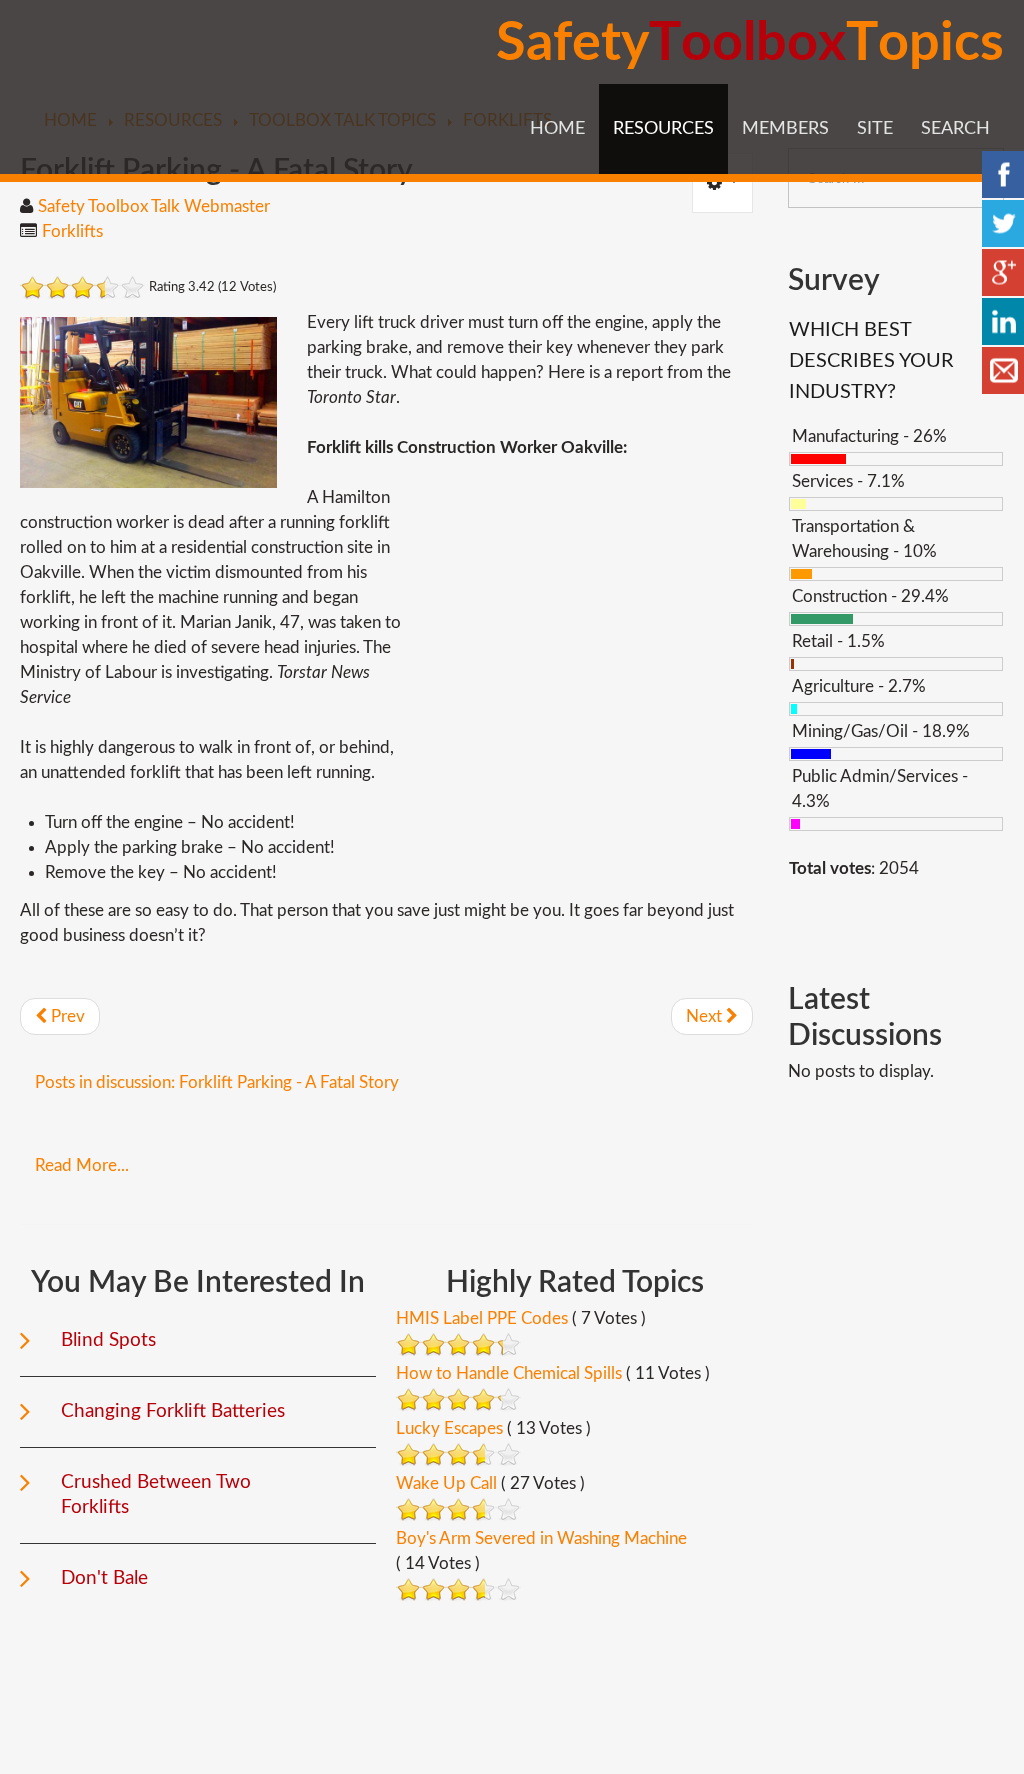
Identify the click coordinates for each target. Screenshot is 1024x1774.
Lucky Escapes (449, 1428)
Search (955, 129)
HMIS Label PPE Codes (482, 1318)
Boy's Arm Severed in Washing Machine (541, 1538)
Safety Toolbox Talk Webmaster (154, 206)
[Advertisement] (585, 625)
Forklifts (72, 231)
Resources (663, 129)
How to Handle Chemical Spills (509, 1373)
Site (875, 129)
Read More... (82, 1165)
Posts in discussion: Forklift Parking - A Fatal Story (217, 1082)
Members (785, 129)
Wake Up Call (446, 1483)
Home (557, 129)
